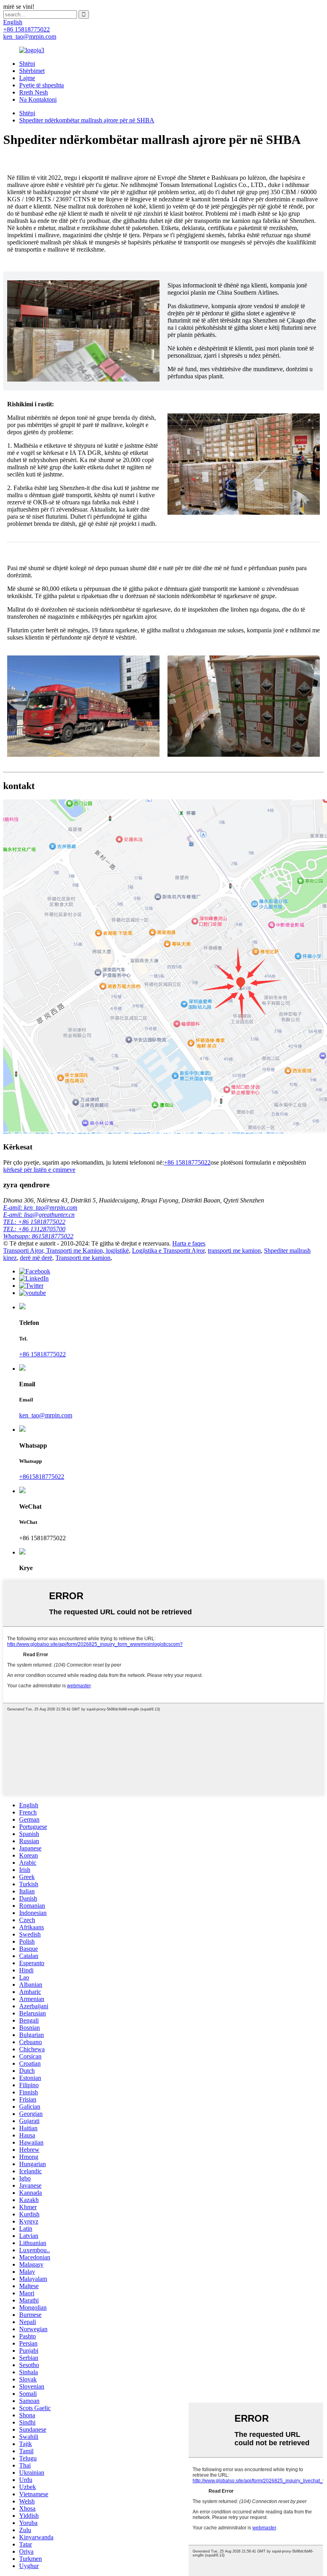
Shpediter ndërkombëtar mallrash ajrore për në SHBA (87, 120)
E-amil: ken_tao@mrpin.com (40, 1207)
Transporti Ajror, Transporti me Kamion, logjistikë (66, 1251)
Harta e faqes (189, 1243)
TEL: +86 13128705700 (34, 1229)
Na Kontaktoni (38, 99)
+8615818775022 (42, 1477)
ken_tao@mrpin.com (46, 1415)
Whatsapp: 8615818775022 (38, 1236)
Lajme (27, 78)
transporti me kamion (234, 1251)
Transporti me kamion (83, 1258)
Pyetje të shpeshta (41, 85)
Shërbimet (32, 71)
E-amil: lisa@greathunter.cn (39, 1215)
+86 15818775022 (187, 1162)
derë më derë (36, 1258)
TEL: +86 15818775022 (34, 1222)
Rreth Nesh (33, 92)
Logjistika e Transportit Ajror (168, 1251)
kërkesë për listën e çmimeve (39, 1170)
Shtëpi (27, 64)
